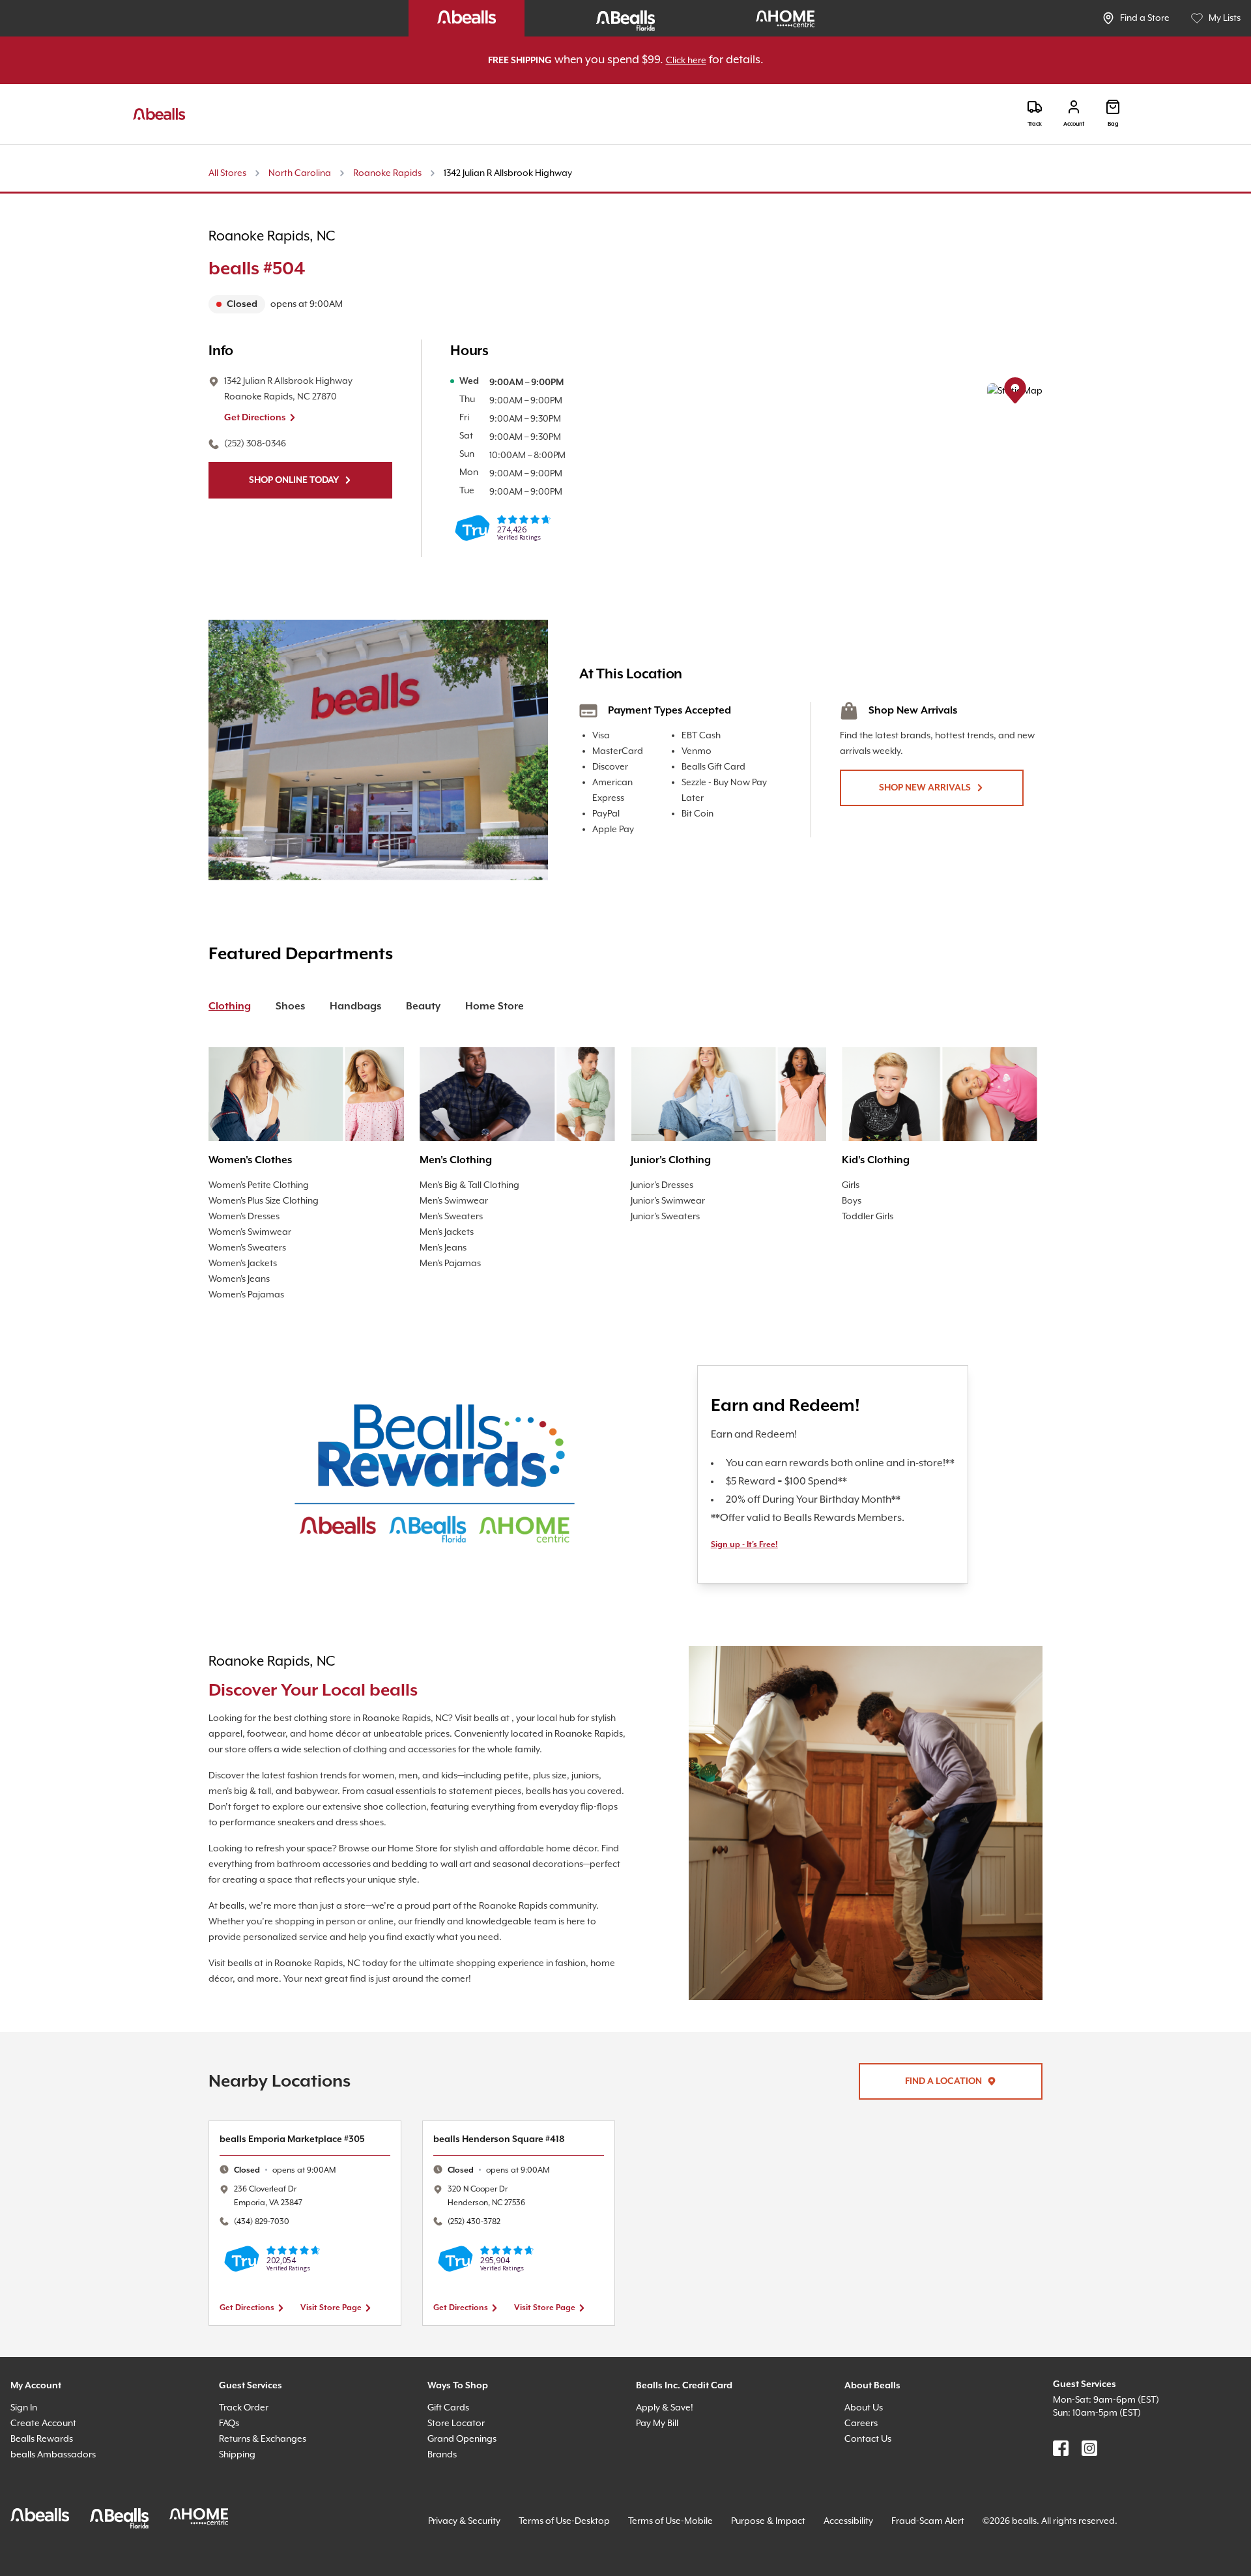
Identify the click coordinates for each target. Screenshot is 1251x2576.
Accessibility (894, 2530)
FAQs (232, 2432)
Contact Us (870, 2448)
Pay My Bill (662, 2432)
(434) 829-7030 (266, 2231)
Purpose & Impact (806, 2530)
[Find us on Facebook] (1061, 2457)
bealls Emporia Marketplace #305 (301, 2148)
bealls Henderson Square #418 (509, 2148)
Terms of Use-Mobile (699, 2530)
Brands (444, 2464)
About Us (866, 2417)
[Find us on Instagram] (1089, 2457)
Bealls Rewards (47, 2448)
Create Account (46, 2432)
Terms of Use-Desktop (582, 2530)
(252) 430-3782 (480, 2231)
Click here (700, 61)
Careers (863, 2432)
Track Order (246, 2417)
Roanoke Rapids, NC (281, 237)
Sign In (27, 2417)
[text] (396, 305)
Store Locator (458, 2432)
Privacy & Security (470, 2530)
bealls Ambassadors (57, 2464)
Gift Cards (451, 2417)
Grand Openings (466, 2448)
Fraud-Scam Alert (982, 2530)
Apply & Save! (669, 2417)
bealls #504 (265, 270)
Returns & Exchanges (269, 2448)
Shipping (240, 2464)
